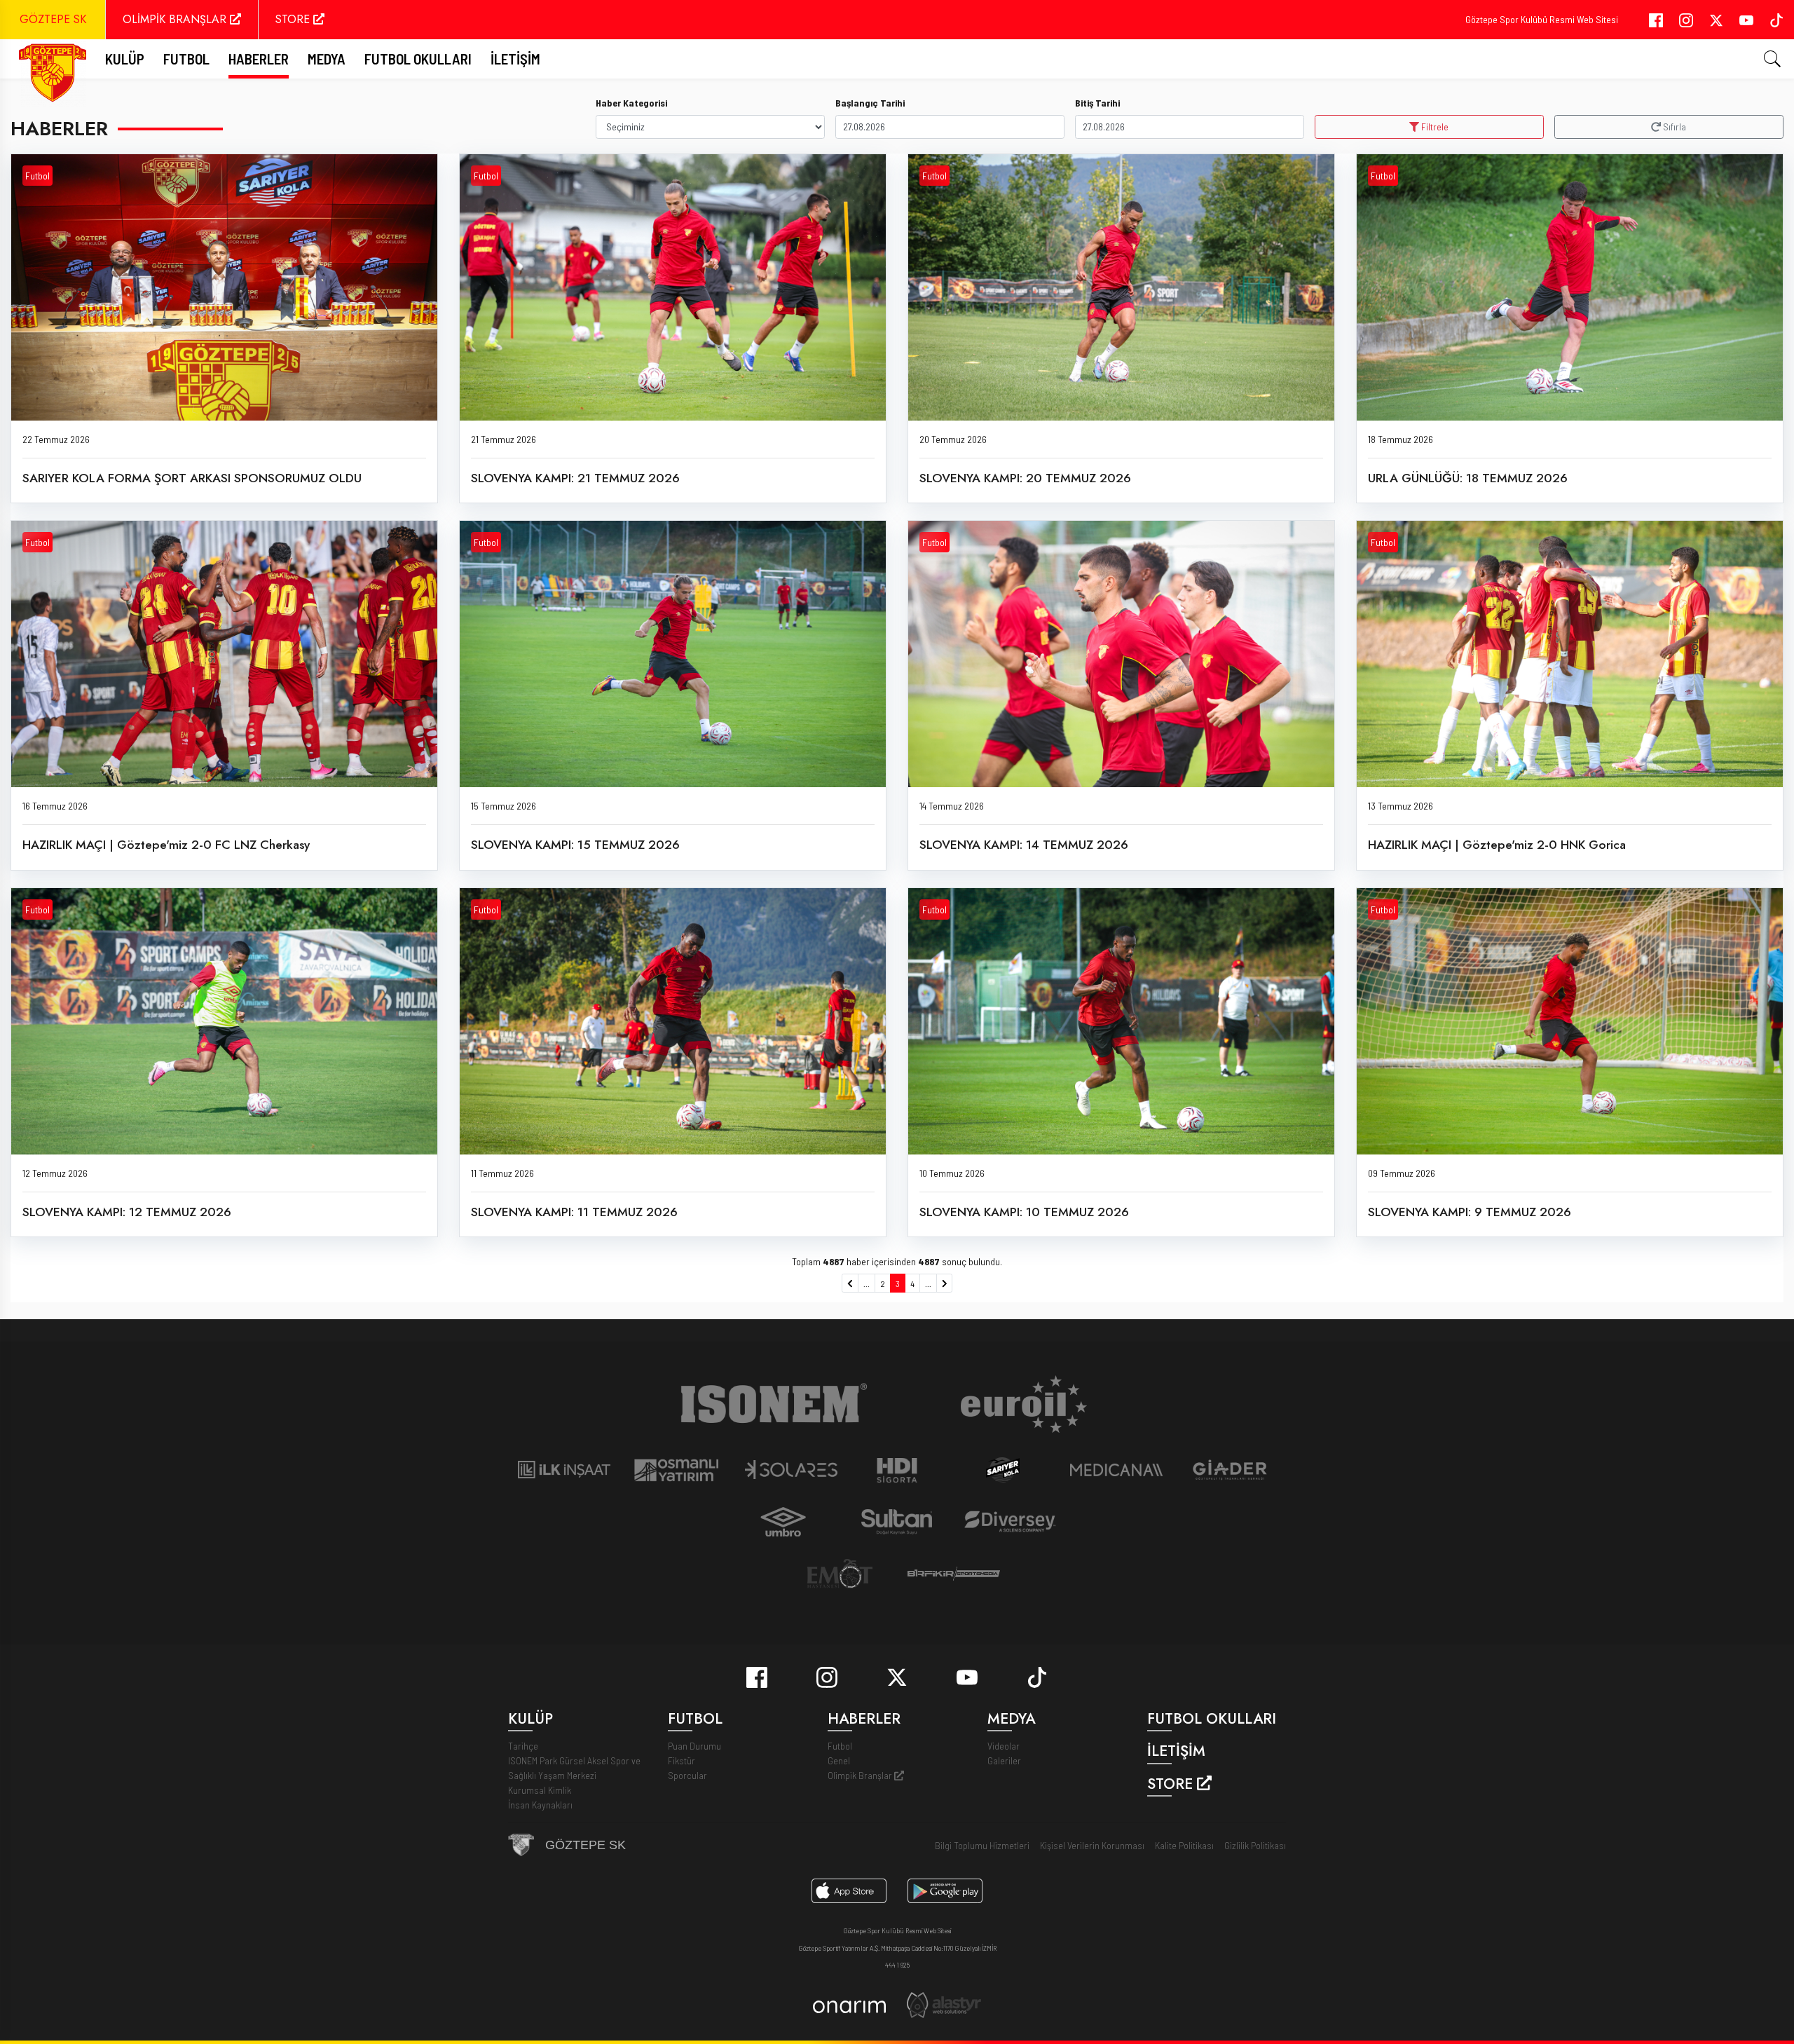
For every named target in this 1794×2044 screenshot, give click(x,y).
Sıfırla (1673, 127)
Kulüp (125, 59)
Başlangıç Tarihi (870, 103)
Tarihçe (523, 1746)
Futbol (37, 176)
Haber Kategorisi (631, 103)
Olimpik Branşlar (861, 1775)
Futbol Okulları (418, 59)
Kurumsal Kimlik (540, 1790)
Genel (839, 1760)
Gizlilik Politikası (1255, 1845)
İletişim (515, 59)
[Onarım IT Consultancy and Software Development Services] (849, 2005)
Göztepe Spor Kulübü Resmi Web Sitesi (1542, 19)
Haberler (259, 59)
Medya (327, 59)
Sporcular (687, 1775)
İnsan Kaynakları (540, 1805)
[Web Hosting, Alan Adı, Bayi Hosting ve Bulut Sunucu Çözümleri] (944, 2004)
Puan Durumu (694, 1746)
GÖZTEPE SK (53, 19)
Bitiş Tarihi (1097, 103)
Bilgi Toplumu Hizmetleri (982, 1845)
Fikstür (682, 1760)
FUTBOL (186, 59)
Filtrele (1434, 127)
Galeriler (1004, 1760)
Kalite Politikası (1184, 1845)
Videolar (1004, 1746)
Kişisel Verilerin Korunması (1092, 1845)
